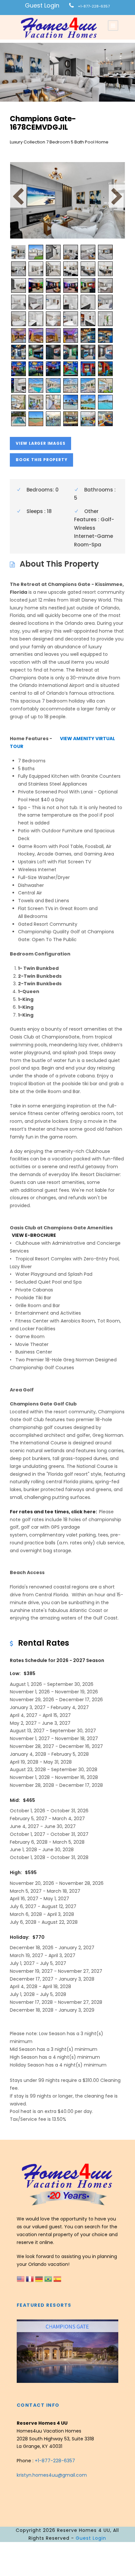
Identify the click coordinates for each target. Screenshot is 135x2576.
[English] (21, 2279)
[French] (30, 2279)
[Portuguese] (49, 2279)
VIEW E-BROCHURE (34, 1235)
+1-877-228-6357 (94, 6)
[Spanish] (57, 2279)
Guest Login (42, 5)
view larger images (40, 443)
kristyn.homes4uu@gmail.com (52, 2475)
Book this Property (41, 460)
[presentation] (23, 2351)
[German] (40, 2279)
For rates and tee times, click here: (54, 1512)
